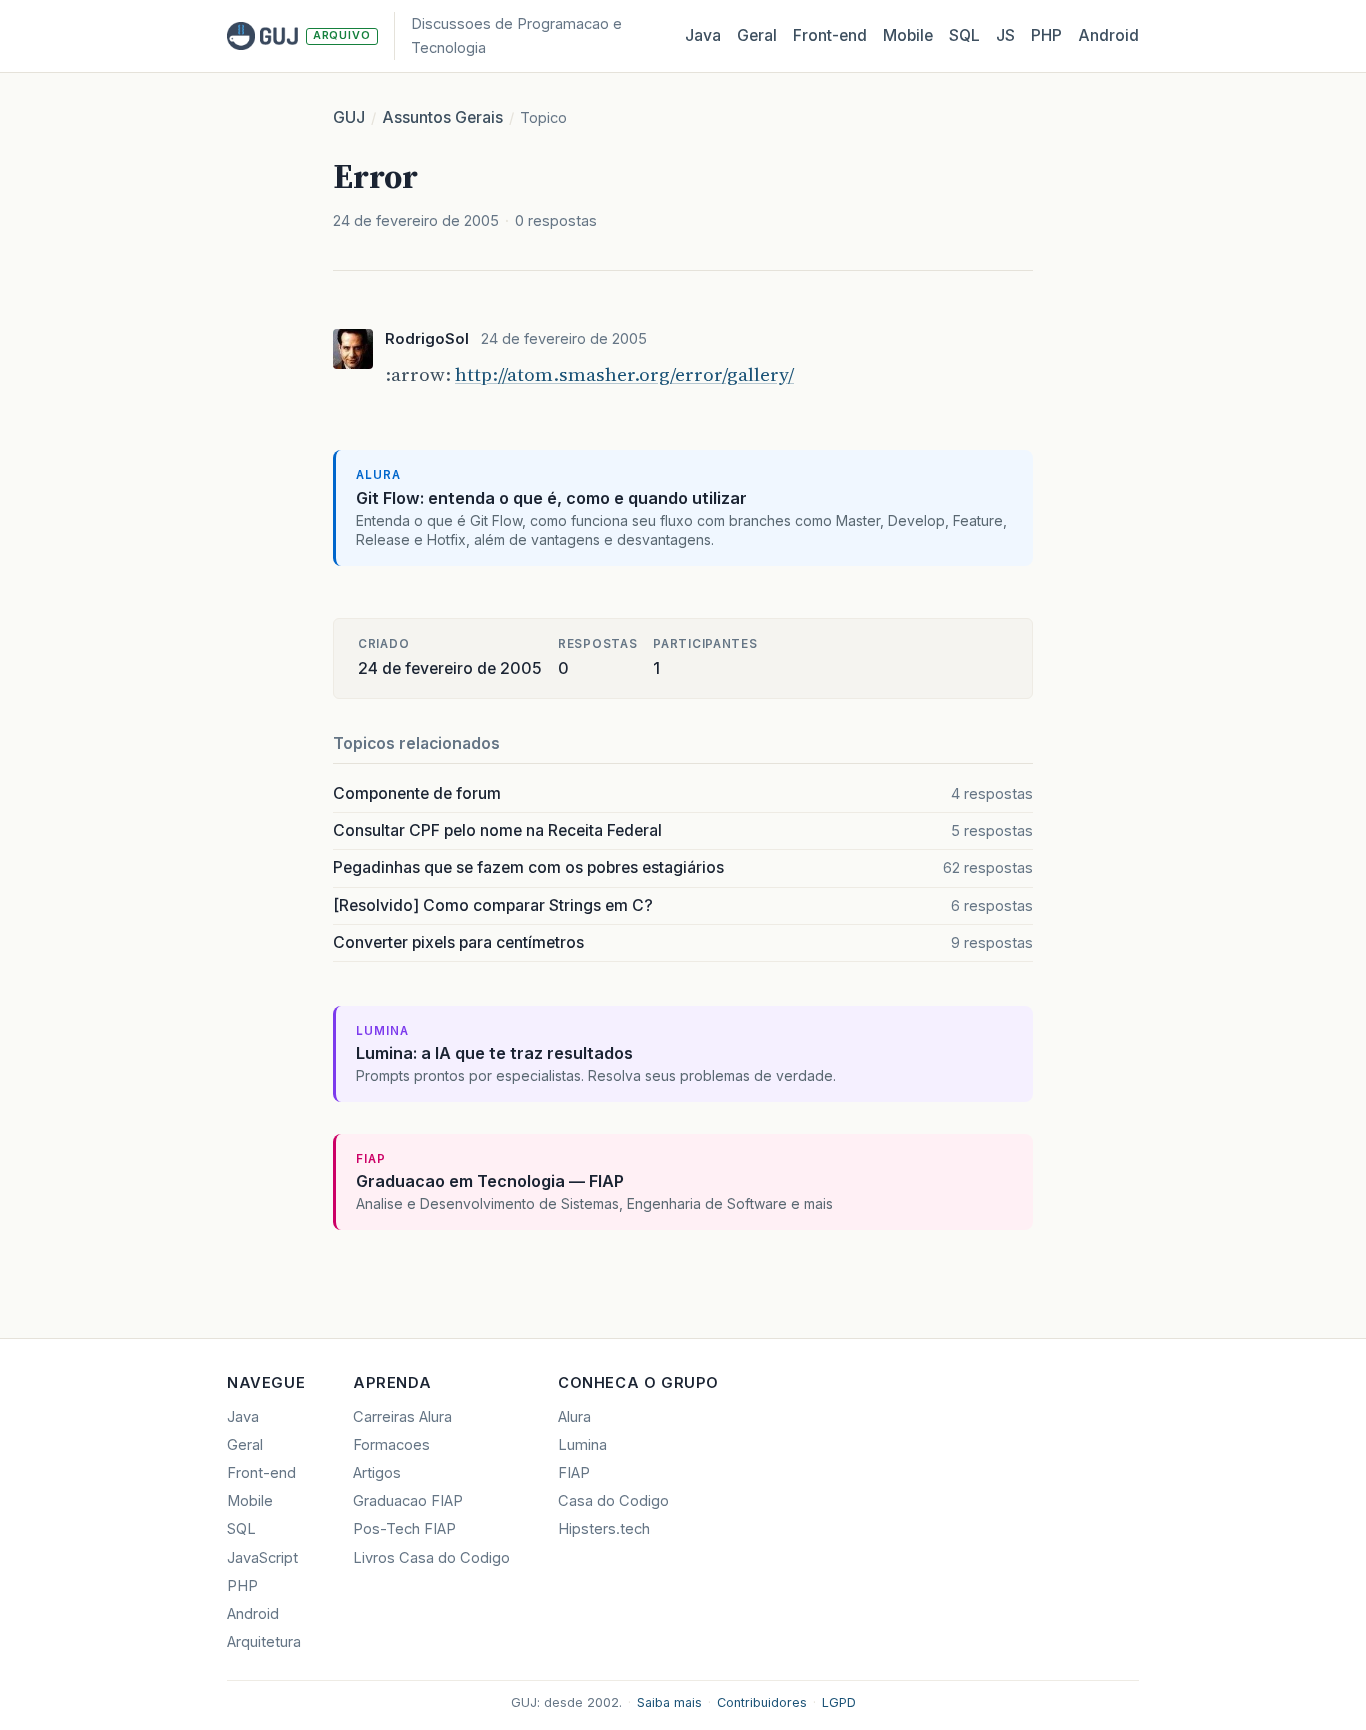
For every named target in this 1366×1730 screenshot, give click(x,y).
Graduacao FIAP (408, 1501)
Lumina (582, 1445)
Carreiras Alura (402, 1417)
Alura (574, 1417)
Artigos (377, 1473)
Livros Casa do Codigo (431, 1558)
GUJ (349, 117)
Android (1108, 35)
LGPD (839, 1702)
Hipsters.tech (604, 1529)
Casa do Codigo (613, 1501)
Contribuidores (762, 1702)
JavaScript (262, 1558)
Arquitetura (264, 1642)
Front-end (261, 1473)
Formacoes (391, 1445)
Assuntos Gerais (442, 117)
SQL (964, 35)
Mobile (908, 35)
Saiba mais (669, 1702)
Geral (757, 35)
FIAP (574, 1473)
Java (703, 35)
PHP (1046, 35)
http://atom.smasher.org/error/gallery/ (624, 374)
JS (1005, 35)
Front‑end (830, 35)
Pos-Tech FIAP (404, 1529)
